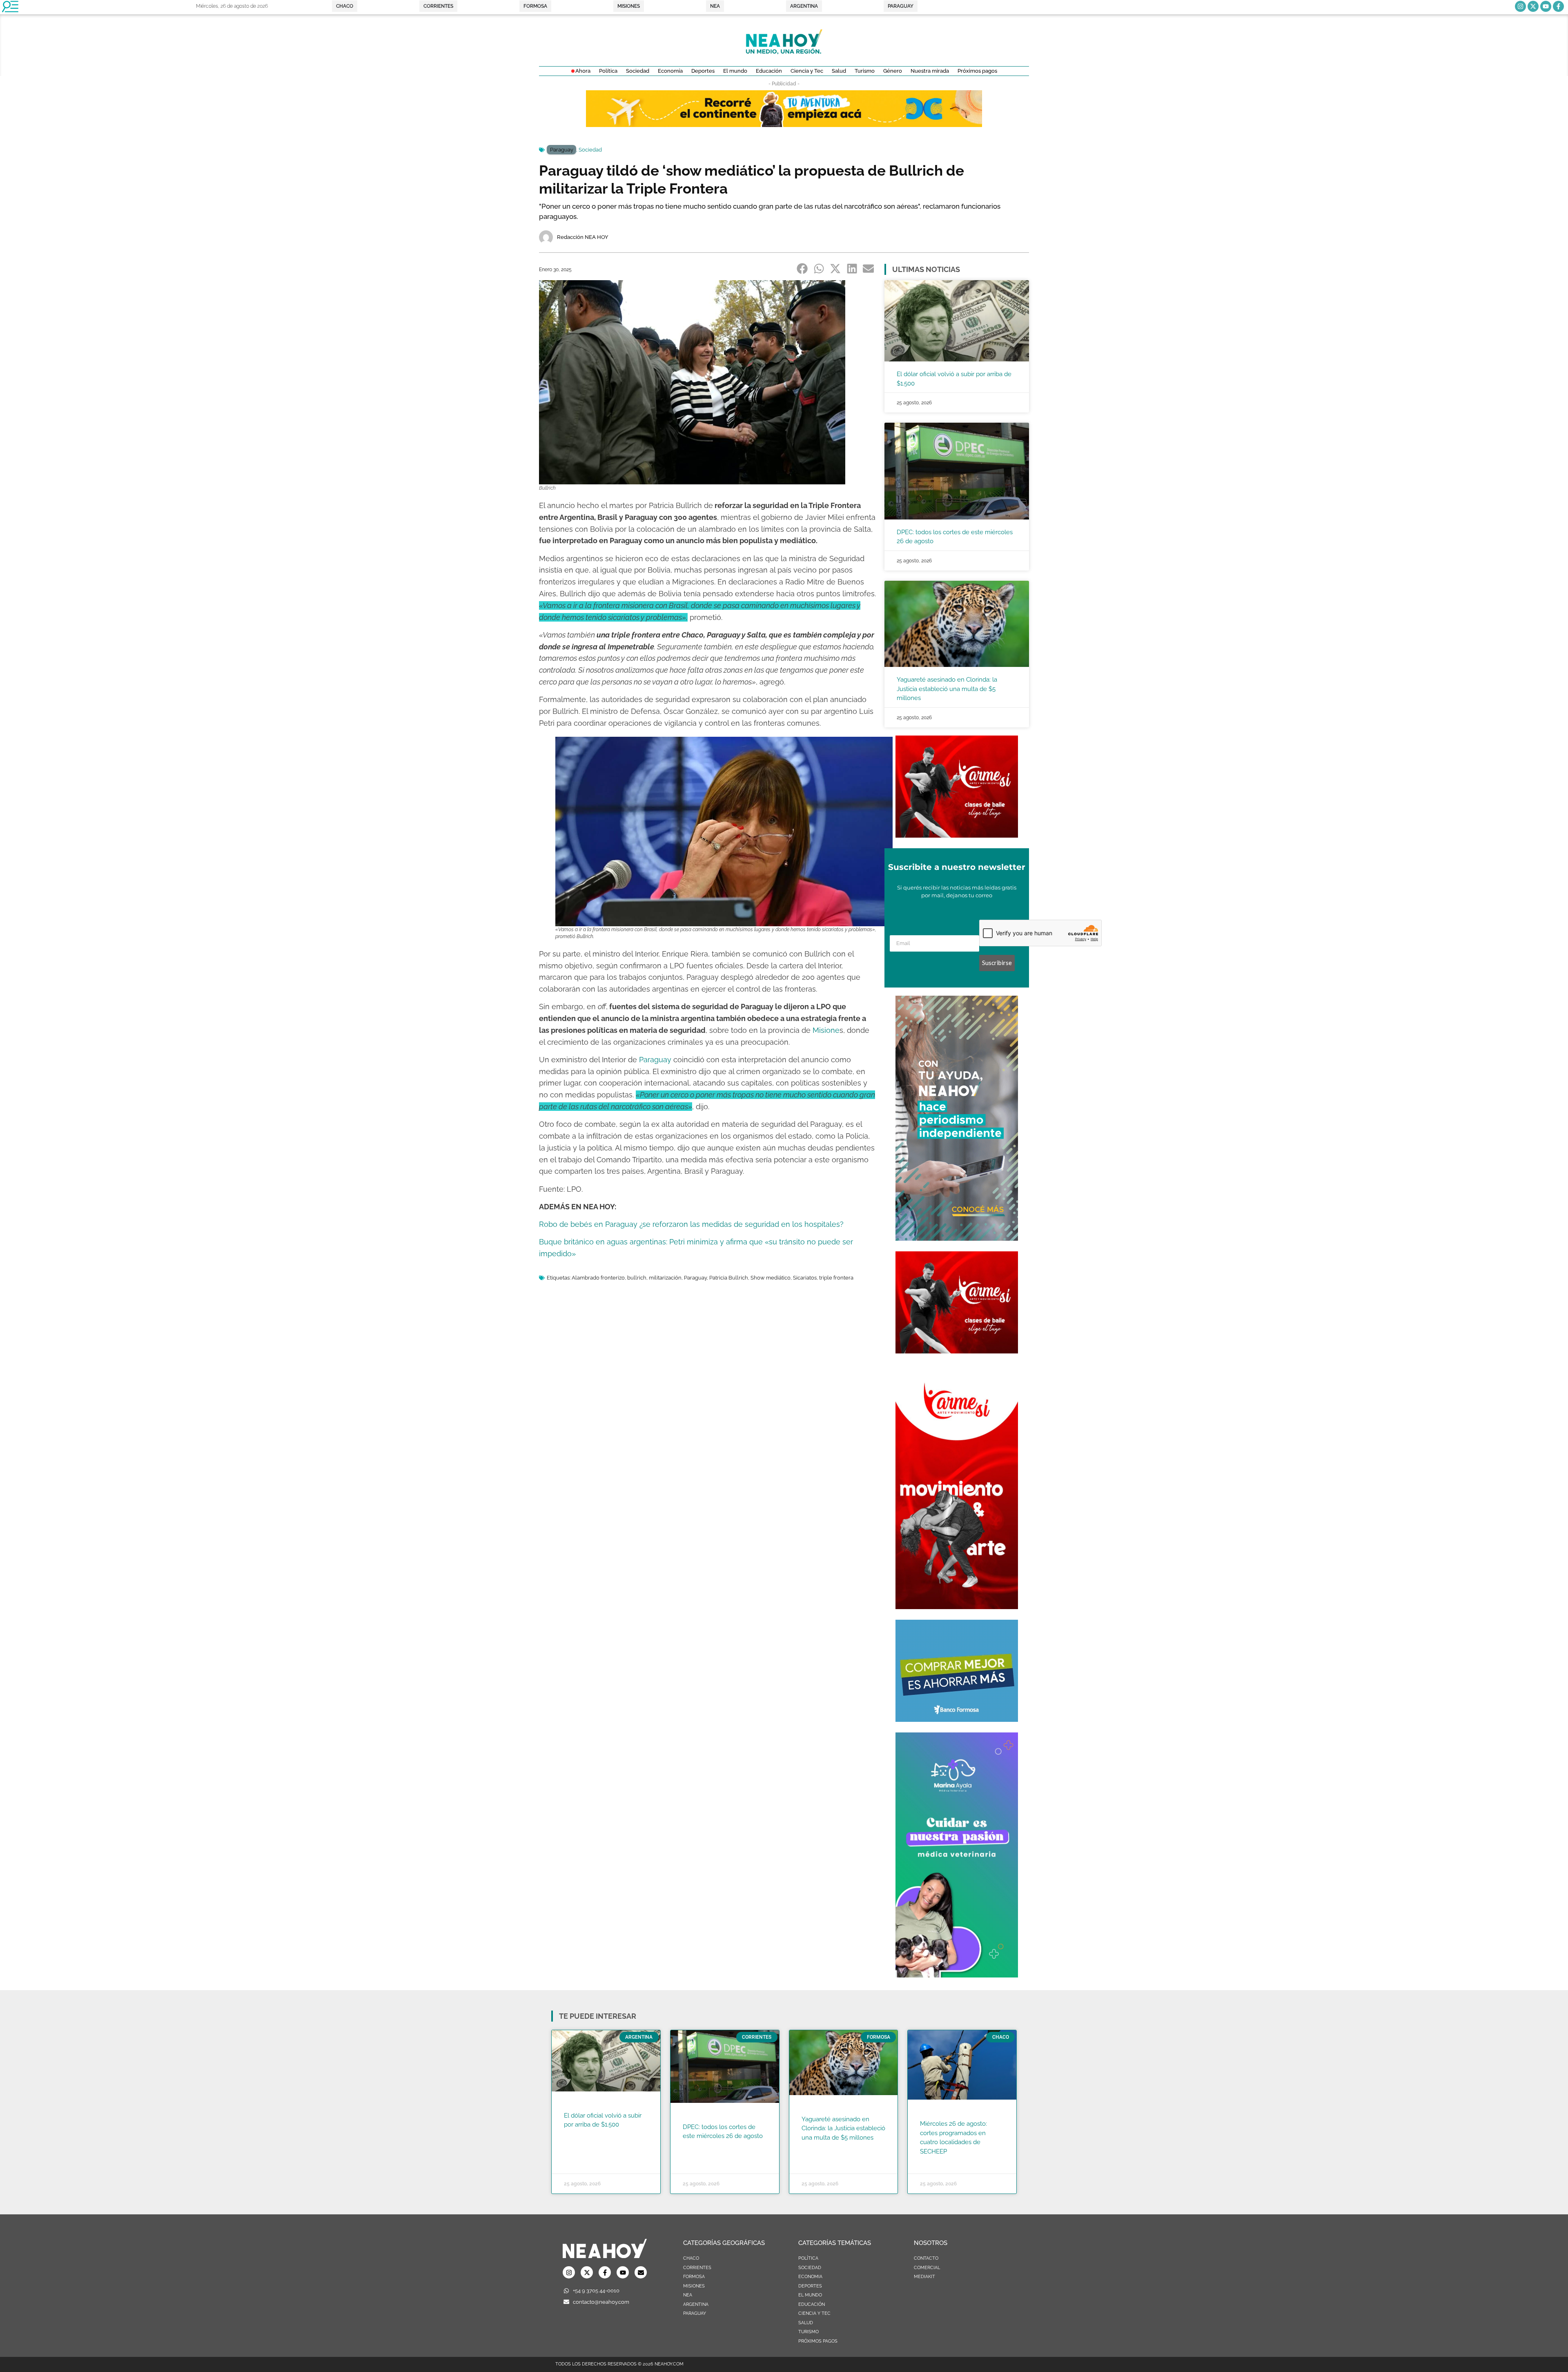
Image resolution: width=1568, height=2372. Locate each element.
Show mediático (771, 1278)
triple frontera (836, 1278)
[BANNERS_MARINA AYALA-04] (957, 1975)
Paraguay (561, 150)
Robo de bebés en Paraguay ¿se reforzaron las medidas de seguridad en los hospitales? (691, 1224)
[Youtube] (1546, 6)
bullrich (637, 1278)
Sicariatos (805, 1278)
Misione (826, 1030)
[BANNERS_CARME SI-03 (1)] (957, 835)
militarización (665, 1278)
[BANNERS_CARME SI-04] (957, 1607)
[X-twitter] (1533, 6)
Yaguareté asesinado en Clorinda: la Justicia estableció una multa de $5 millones (947, 689)
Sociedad (590, 150)
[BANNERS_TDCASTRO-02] (784, 125)
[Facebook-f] (1558, 6)
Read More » (580, 2135)
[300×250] (957, 1719)
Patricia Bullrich (729, 1278)
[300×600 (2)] (957, 1238)
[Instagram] (1520, 6)
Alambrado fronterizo (598, 1278)
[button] (803, 269)
